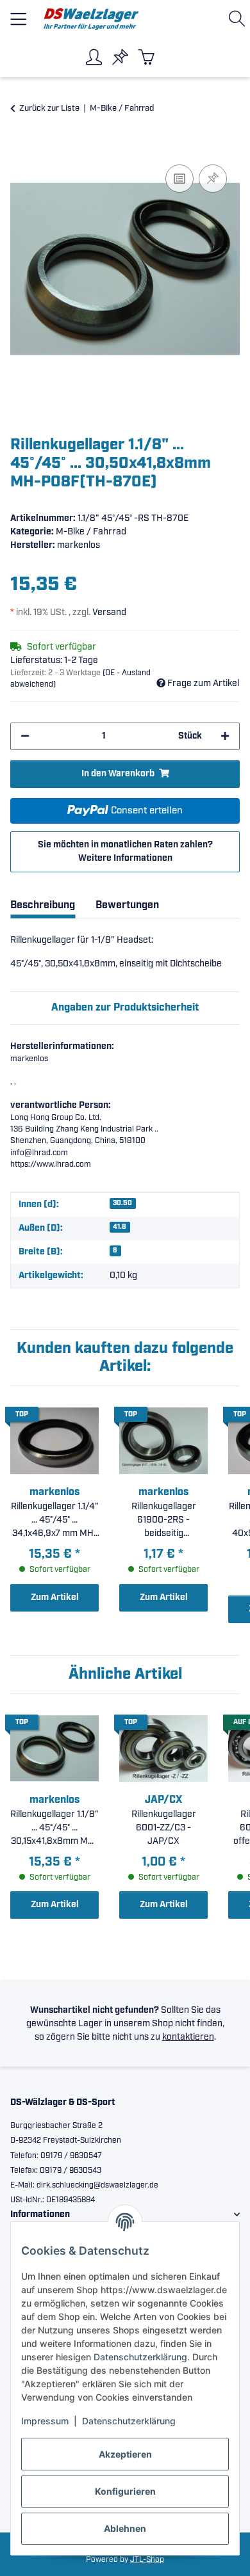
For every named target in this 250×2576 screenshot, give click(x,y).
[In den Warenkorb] (21, 147)
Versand (109, 612)
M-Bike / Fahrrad (91, 532)
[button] (239, 19)
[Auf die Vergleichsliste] (179, 179)
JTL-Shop (147, 2560)
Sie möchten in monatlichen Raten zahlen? (125, 852)
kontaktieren (188, 2037)
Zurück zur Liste (49, 108)
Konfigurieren (125, 2491)
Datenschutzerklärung (140, 2357)
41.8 (120, 1227)
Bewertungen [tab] (127, 905)
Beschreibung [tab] (43, 905)
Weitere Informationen (125, 858)
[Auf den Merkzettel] (213, 179)
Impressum (45, 2421)
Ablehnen (125, 2528)
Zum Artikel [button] (55, 1597)
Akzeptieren (125, 2454)
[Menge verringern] (25, 736)
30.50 (122, 1203)
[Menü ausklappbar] (18, 14)
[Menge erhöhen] (225, 736)
